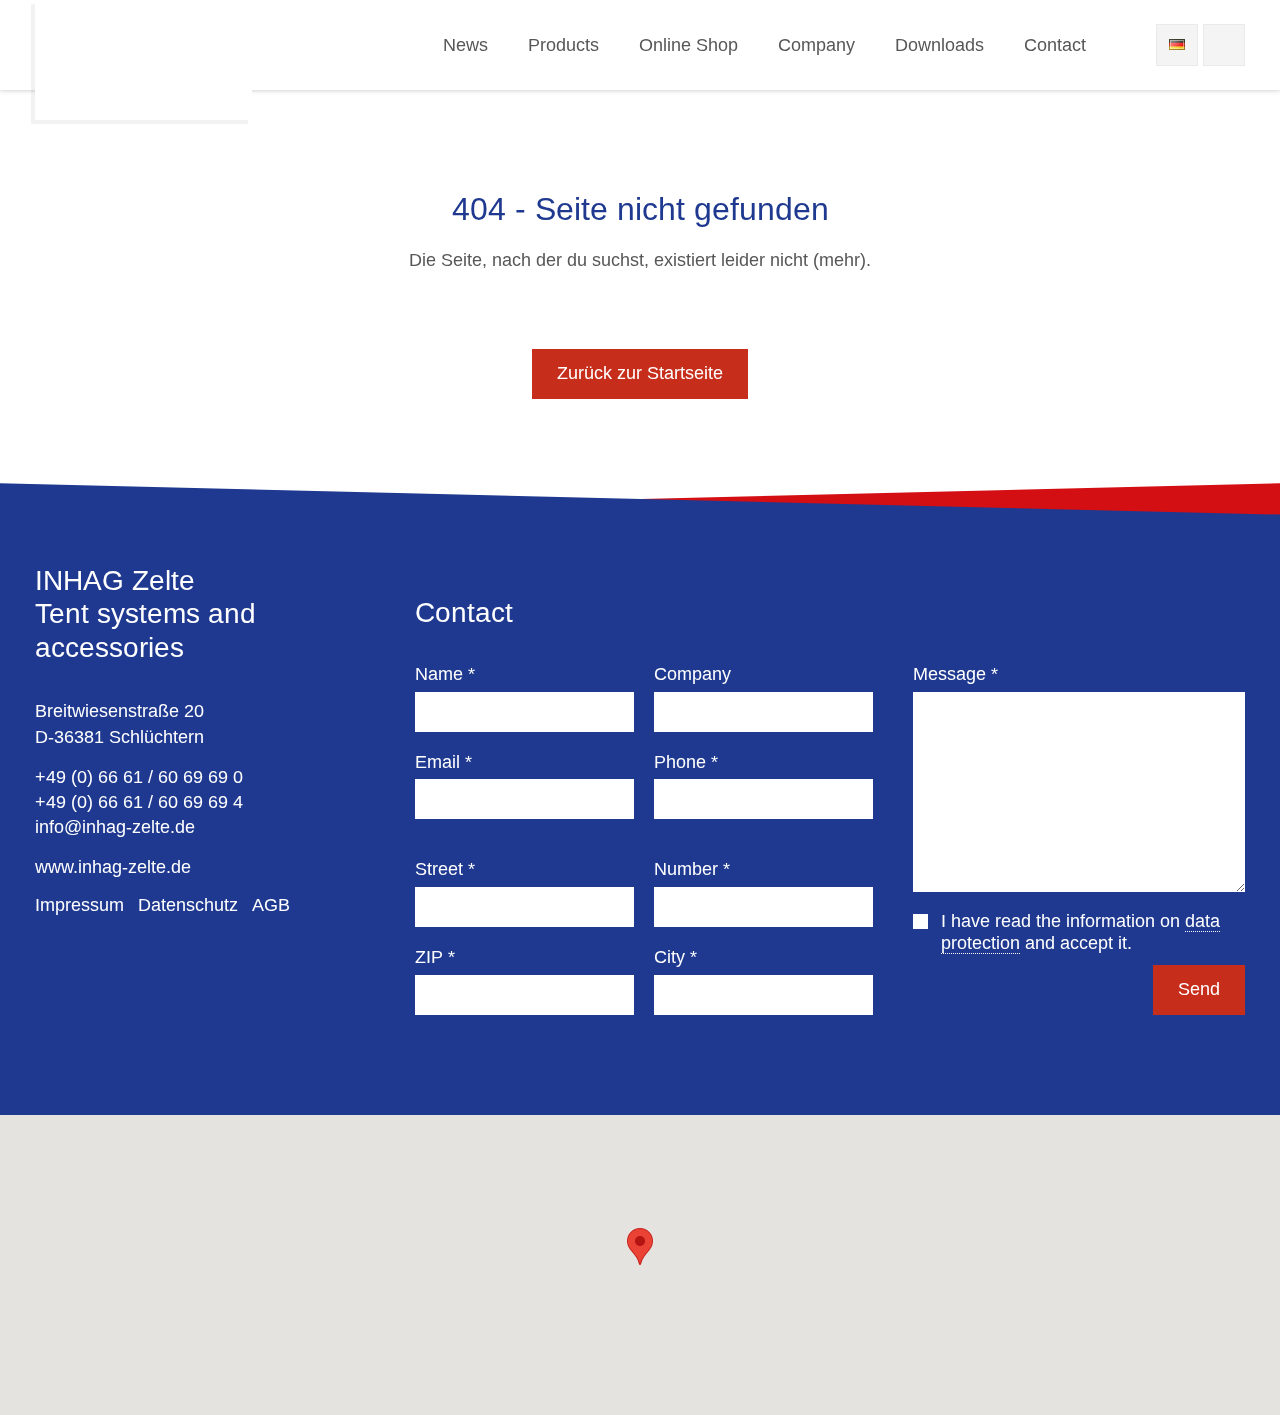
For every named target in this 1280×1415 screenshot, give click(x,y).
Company (816, 45)
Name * (445, 674)
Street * (445, 869)
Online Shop (688, 45)
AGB (271, 905)
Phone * (686, 762)
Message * (955, 674)
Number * (692, 869)
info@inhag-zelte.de (115, 827)
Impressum (79, 905)
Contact (1055, 45)
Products (563, 45)
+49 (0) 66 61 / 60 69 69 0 (139, 777)
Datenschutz (188, 905)
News (465, 45)
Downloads (939, 45)
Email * (443, 762)
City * (675, 957)
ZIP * (435, 957)
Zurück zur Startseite (640, 373)
